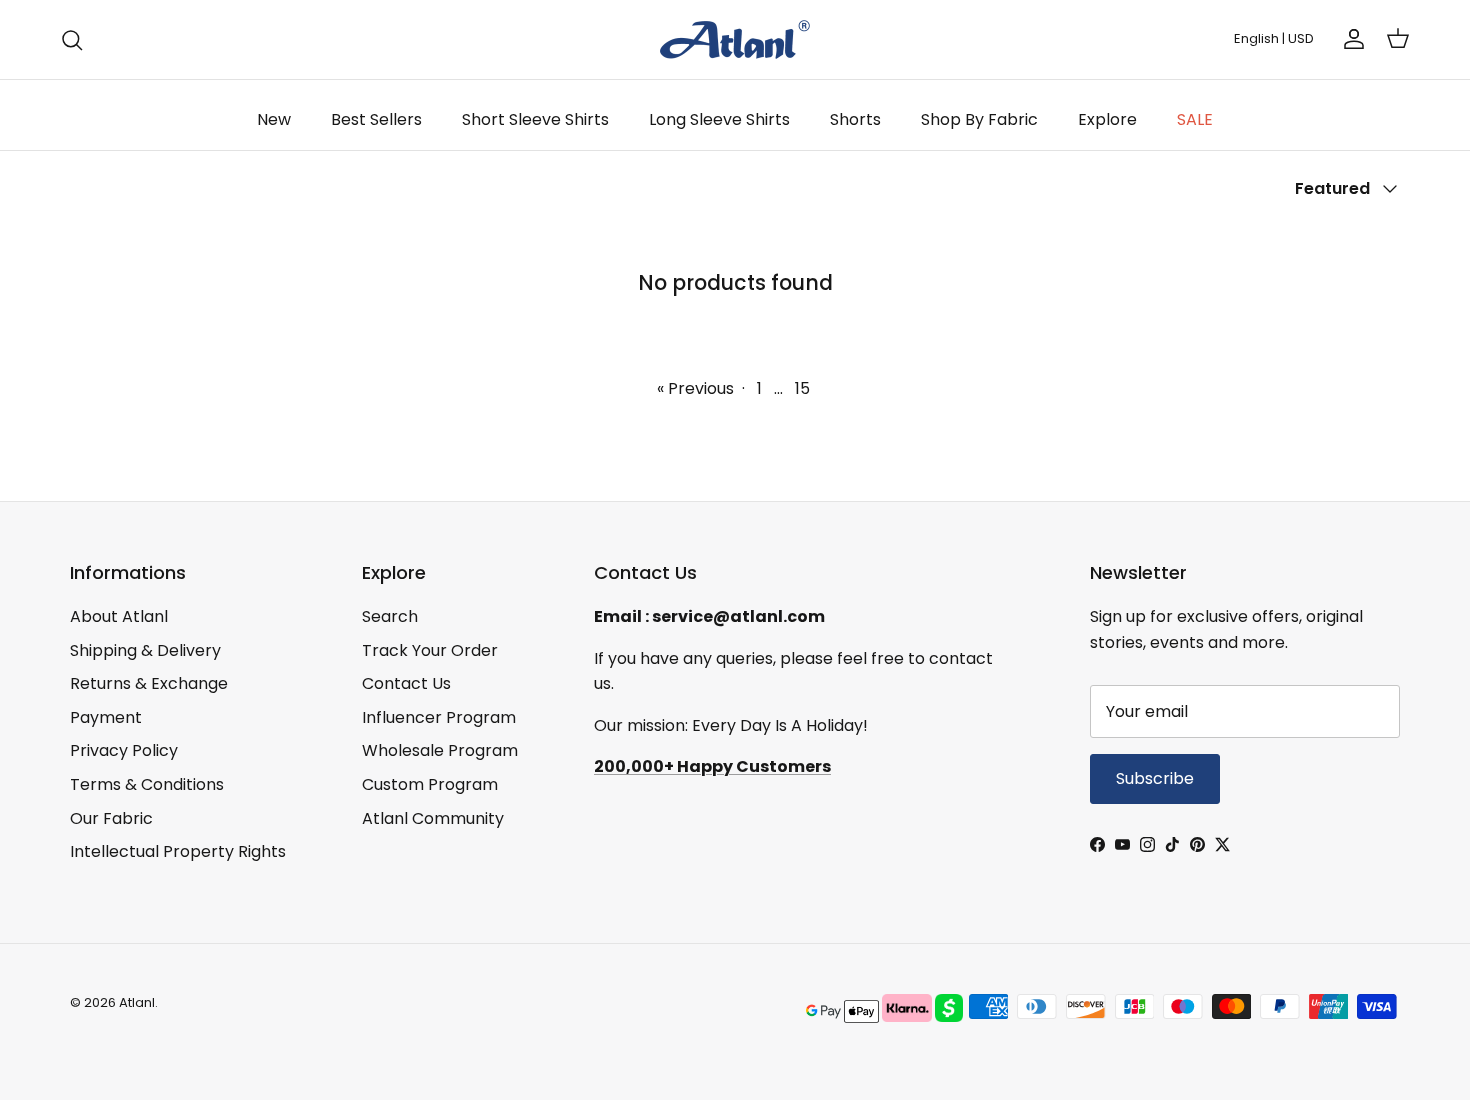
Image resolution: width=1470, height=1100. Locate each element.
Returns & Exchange (149, 683)
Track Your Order (430, 650)
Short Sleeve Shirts (535, 119)
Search (390, 616)
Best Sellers (376, 119)
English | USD (1274, 38)
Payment (106, 717)
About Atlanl (119, 616)
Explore (1107, 119)
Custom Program (430, 784)
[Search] (72, 40)
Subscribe (1155, 778)
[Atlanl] (735, 39)
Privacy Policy (124, 750)
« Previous (695, 388)
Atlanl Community (433, 818)
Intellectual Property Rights (178, 851)
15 (802, 388)
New (274, 119)
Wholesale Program (440, 750)
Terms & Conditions (147, 784)
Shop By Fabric (979, 119)
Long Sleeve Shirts (719, 119)
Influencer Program (439, 717)
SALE (1195, 119)
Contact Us (406, 683)
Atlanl (137, 1002)
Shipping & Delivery (145, 650)
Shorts (855, 119)
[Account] (1350, 39)
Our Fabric (111, 818)
